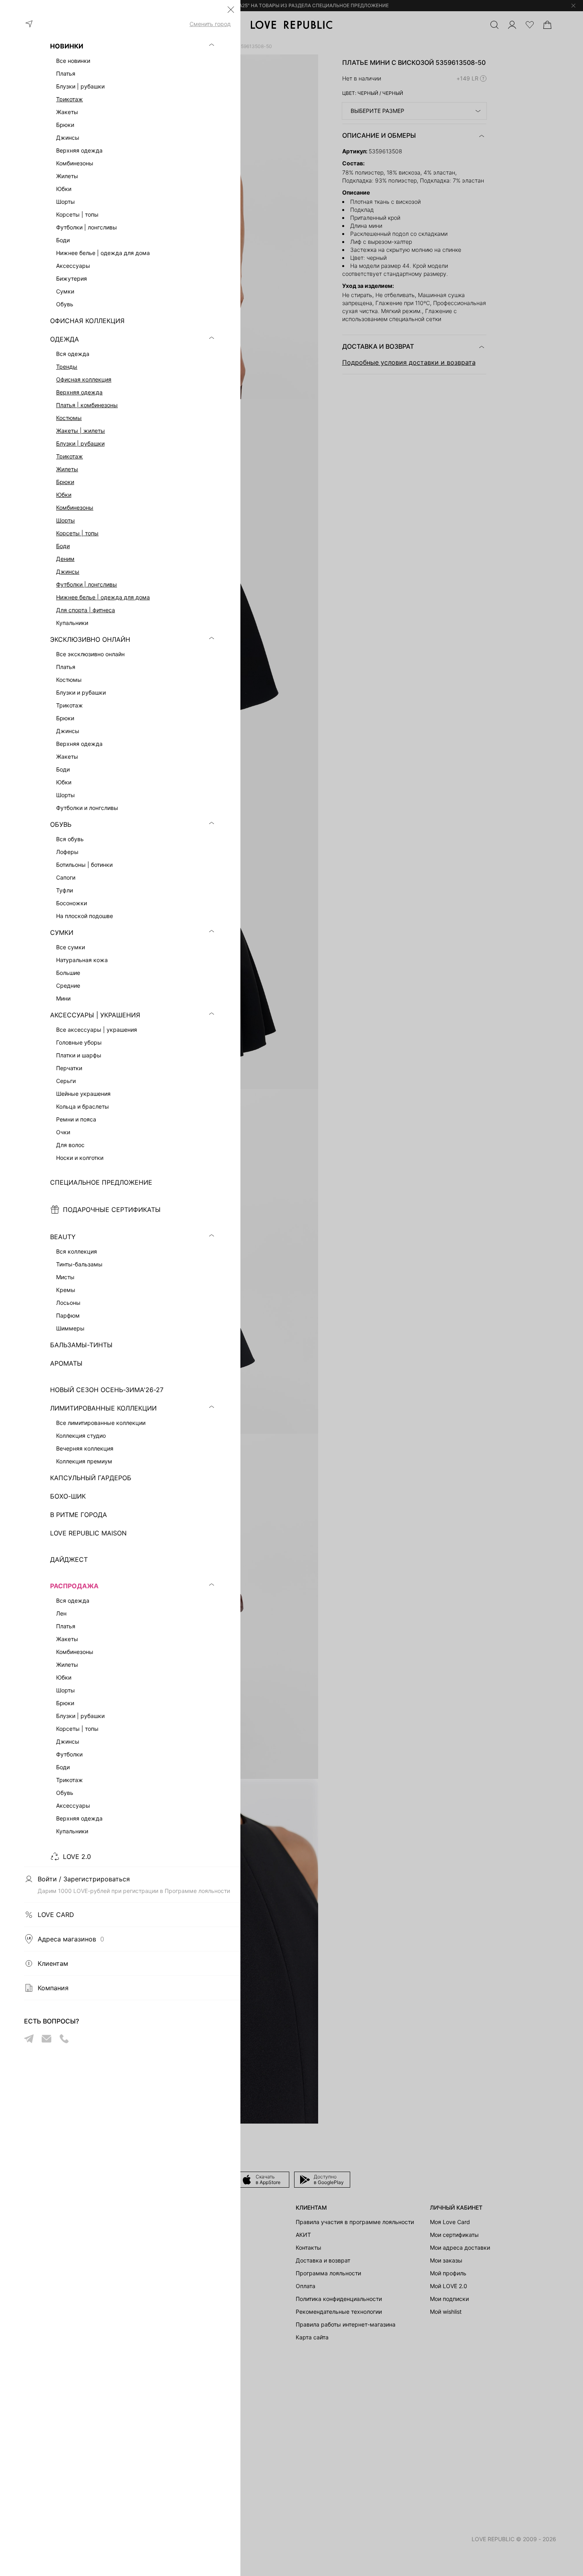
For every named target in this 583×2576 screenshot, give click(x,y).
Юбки (64, 495)
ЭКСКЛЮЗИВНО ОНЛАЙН (90, 639)
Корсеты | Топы (77, 533)
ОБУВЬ (61, 824)
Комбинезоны (75, 507)
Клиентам (53, 1963)
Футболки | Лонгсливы (87, 584)
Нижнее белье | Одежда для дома (103, 597)
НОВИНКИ (67, 46)
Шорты (66, 520)
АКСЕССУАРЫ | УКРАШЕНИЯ (95, 1015)
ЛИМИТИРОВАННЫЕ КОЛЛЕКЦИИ (103, 1408)
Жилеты (67, 469)
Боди (63, 546)
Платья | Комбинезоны (87, 405)
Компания (53, 1988)
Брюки (65, 482)
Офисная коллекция (84, 379)
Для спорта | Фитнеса (86, 610)
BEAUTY (63, 1237)
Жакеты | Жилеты (81, 431)
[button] (231, 10)
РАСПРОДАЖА (74, 1586)
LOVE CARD (56, 1915)
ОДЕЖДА (65, 339)
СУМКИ (62, 932)
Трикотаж (70, 99)
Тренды (67, 367)
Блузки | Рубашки (80, 443)
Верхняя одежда (79, 392)
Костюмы (69, 418)
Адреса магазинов (71, 1939)
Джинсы (68, 572)
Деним (65, 559)
